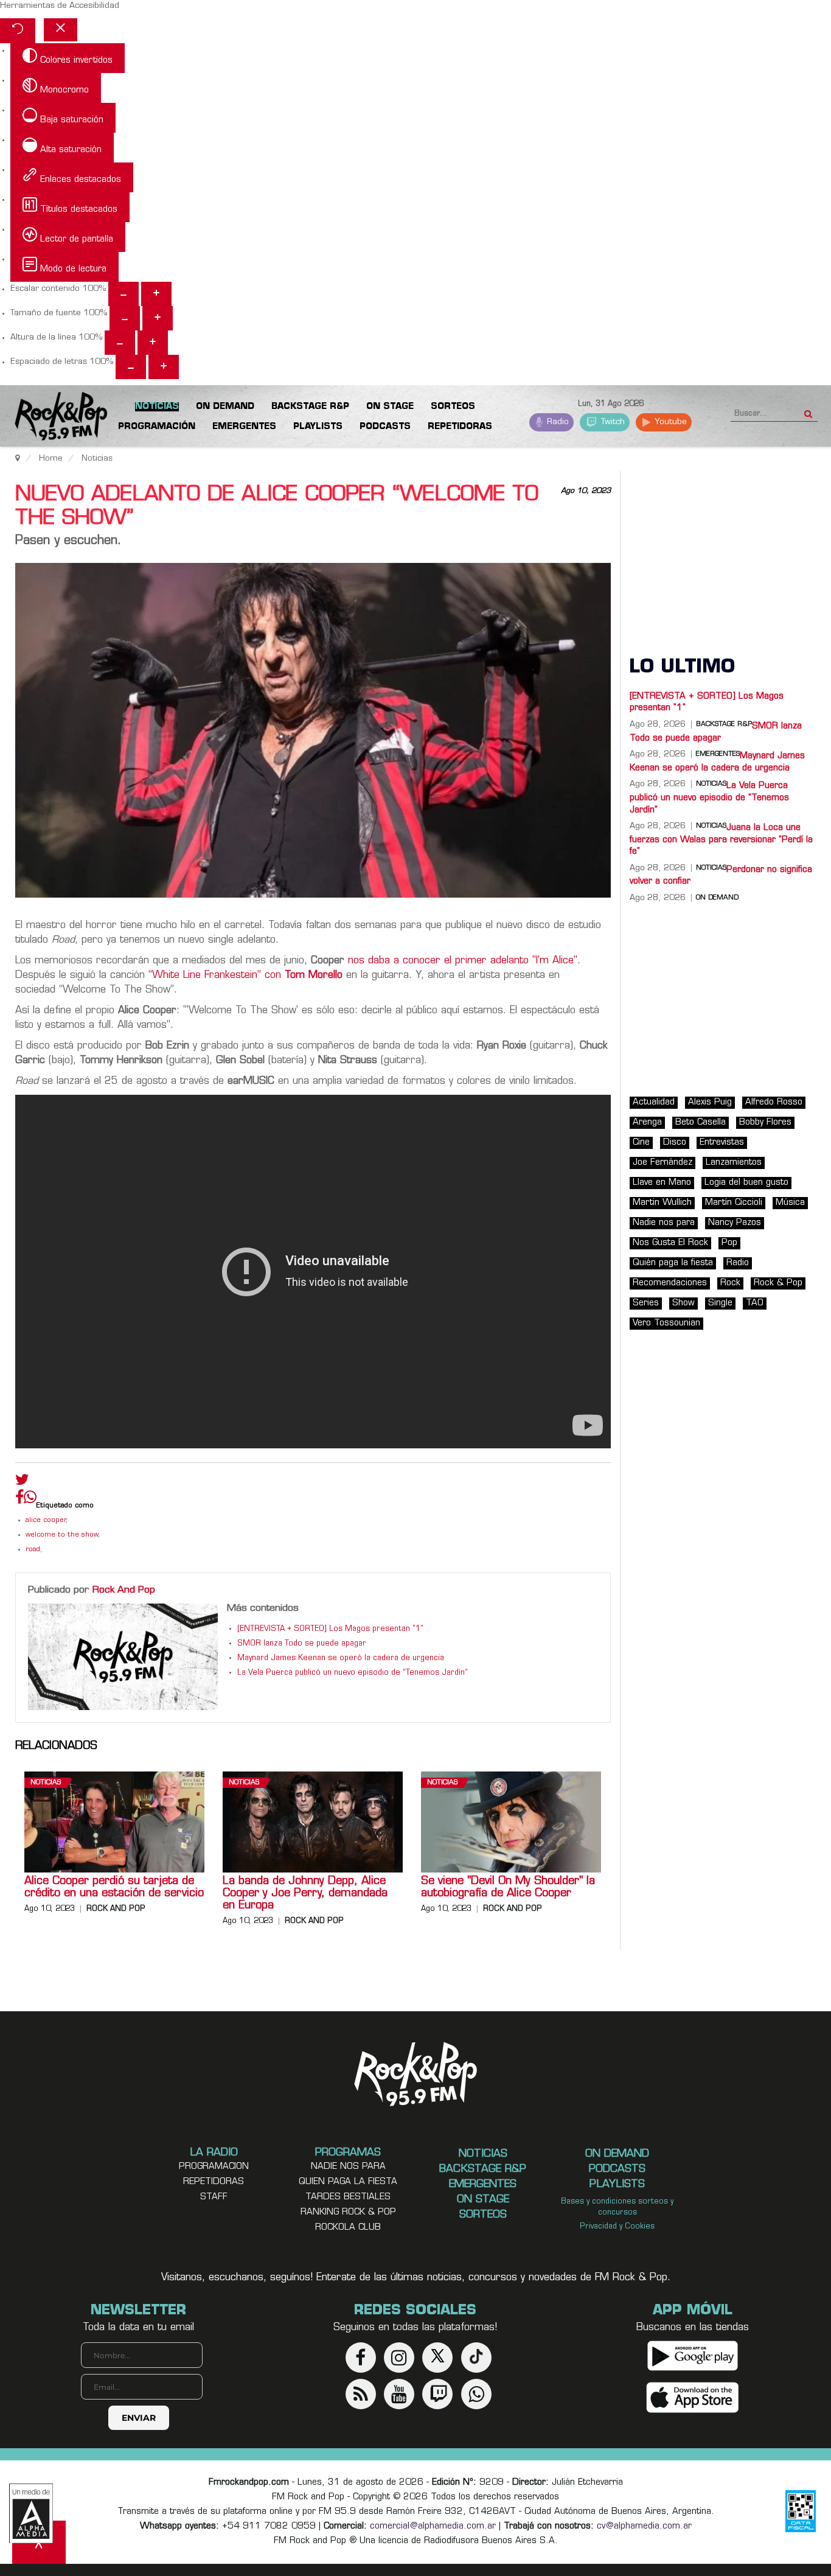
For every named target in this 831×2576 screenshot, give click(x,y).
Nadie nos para (664, 1223)
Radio (557, 422)
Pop (729, 1243)
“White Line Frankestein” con (245, 976)
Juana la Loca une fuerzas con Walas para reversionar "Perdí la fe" (721, 840)
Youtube (669, 422)
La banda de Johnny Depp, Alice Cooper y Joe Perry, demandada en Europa (305, 1894)
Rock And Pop (124, 1590)
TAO (755, 1303)
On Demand (717, 898)
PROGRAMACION (214, 2167)
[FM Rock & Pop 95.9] (49, 418)
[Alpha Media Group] (31, 2513)
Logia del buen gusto (746, 1183)
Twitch (612, 422)
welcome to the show (62, 1535)
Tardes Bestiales (348, 2197)
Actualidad (654, 1102)
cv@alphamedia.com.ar (644, 2526)
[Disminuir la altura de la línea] (120, 343)
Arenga (647, 1122)
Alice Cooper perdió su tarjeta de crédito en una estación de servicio (114, 1888)
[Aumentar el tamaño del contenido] (156, 294)
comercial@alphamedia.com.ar (433, 2526)
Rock (730, 1283)
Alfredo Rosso (774, 1102)
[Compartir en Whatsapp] (30, 1499)
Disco (675, 1143)
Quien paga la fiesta (348, 2182)
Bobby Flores (765, 1122)
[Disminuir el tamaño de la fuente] (125, 318)
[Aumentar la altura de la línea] (153, 343)
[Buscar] (808, 410)
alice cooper (46, 1520)
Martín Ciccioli (734, 1203)
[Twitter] (22, 1482)
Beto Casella (701, 1122)
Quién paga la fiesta (673, 1263)
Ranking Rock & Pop (348, 2212)
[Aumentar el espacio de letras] (164, 367)
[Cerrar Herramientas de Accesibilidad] (61, 30)
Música (790, 1203)
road (33, 1550)
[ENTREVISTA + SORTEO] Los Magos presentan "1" (330, 1629)
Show (683, 1303)
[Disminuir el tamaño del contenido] (123, 294)
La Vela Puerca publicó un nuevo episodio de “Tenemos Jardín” (353, 1673)
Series (646, 1303)
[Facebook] (19, 1500)
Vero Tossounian (666, 1323)
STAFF (214, 2197)
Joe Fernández (662, 1163)
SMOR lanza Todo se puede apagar (302, 1644)
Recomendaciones (670, 1283)
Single (720, 1303)
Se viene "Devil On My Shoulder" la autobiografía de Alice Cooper (508, 1888)
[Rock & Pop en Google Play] (693, 2356)
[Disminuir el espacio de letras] (131, 367)
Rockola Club (348, 2228)
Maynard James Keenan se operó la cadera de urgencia (341, 1658)
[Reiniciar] (18, 31)
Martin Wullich (662, 1203)
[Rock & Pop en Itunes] (693, 2398)
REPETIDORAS (214, 2182)
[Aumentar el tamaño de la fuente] (158, 318)
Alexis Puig (710, 1102)
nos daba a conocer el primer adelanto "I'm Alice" (463, 961)
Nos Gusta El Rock (670, 1243)
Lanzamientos (734, 1163)
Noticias (46, 1783)
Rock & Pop (778, 1283)
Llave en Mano (662, 1183)
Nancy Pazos (735, 1223)
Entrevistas (722, 1143)
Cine (641, 1143)
